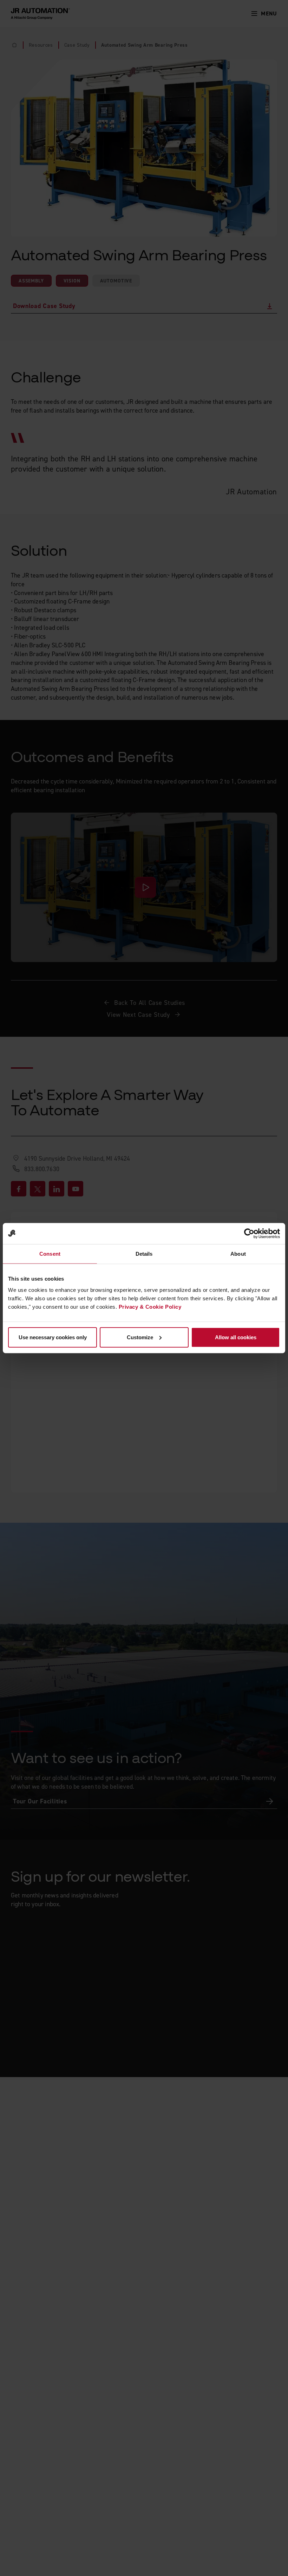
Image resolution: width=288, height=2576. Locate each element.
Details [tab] (144, 1254)
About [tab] (238, 1254)
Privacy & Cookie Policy (150, 1306)
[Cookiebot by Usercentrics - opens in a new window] (249, 1234)
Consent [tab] (50, 1254)
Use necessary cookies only (53, 1337)
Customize (140, 1337)
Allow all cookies (236, 1337)
